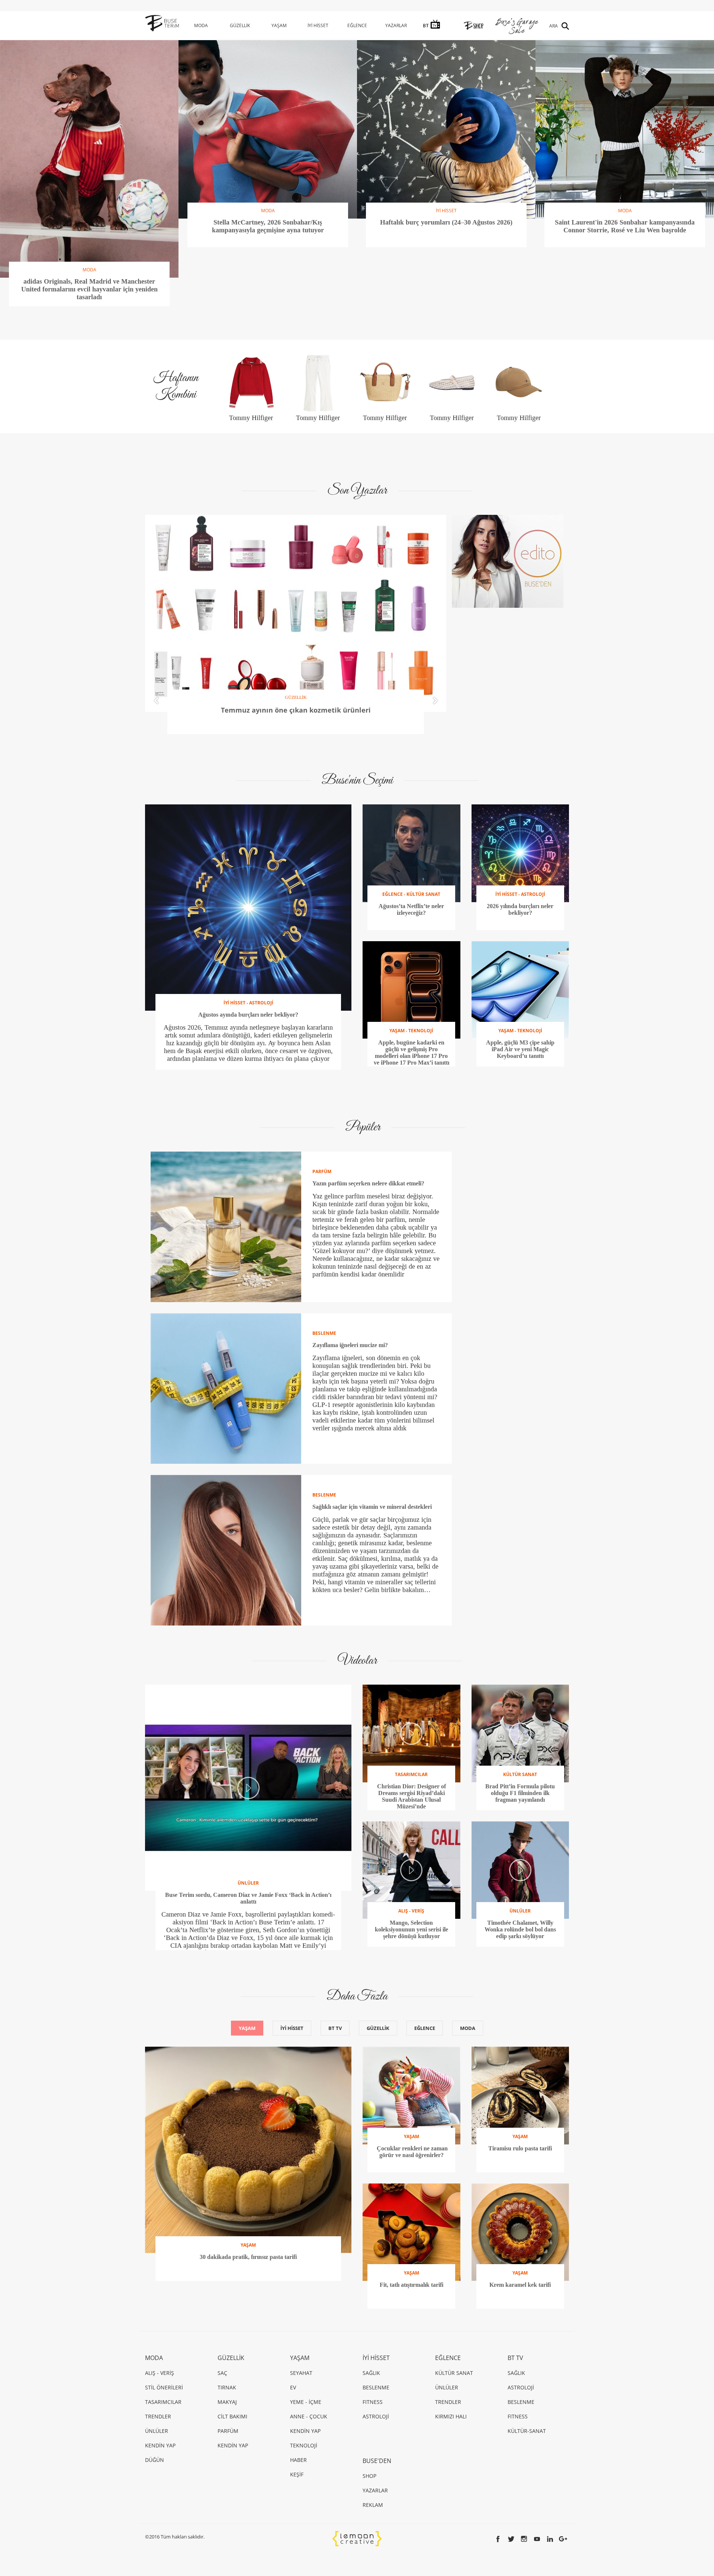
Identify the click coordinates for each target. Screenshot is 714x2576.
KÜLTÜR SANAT (454, 2373)
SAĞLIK (371, 2373)
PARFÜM (228, 2431)
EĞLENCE (357, 25)
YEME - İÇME (306, 2402)
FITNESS (373, 2402)
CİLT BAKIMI (232, 2416)
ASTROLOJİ (376, 2416)
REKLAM (373, 2505)
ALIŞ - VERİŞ (160, 2373)
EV (293, 2387)
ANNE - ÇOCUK (309, 2416)
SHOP (369, 2476)
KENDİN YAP (160, 2445)
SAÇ (222, 2373)
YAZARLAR (396, 25)
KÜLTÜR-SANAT (527, 2431)
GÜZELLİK (240, 25)
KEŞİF (297, 2474)
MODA (201, 25)
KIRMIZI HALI (451, 2416)
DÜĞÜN (155, 2460)
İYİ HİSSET (318, 25)
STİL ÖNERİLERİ (164, 2387)
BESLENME (376, 2387)
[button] (156, 701)
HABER (298, 2460)
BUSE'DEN (377, 2461)
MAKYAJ (227, 2402)
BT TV (335, 2028)
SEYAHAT (301, 2373)
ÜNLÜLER (157, 2431)
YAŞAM (279, 25)
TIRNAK (227, 2387)
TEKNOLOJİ (304, 2445)
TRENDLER (158, 2416)
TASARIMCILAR (163, 2402)
